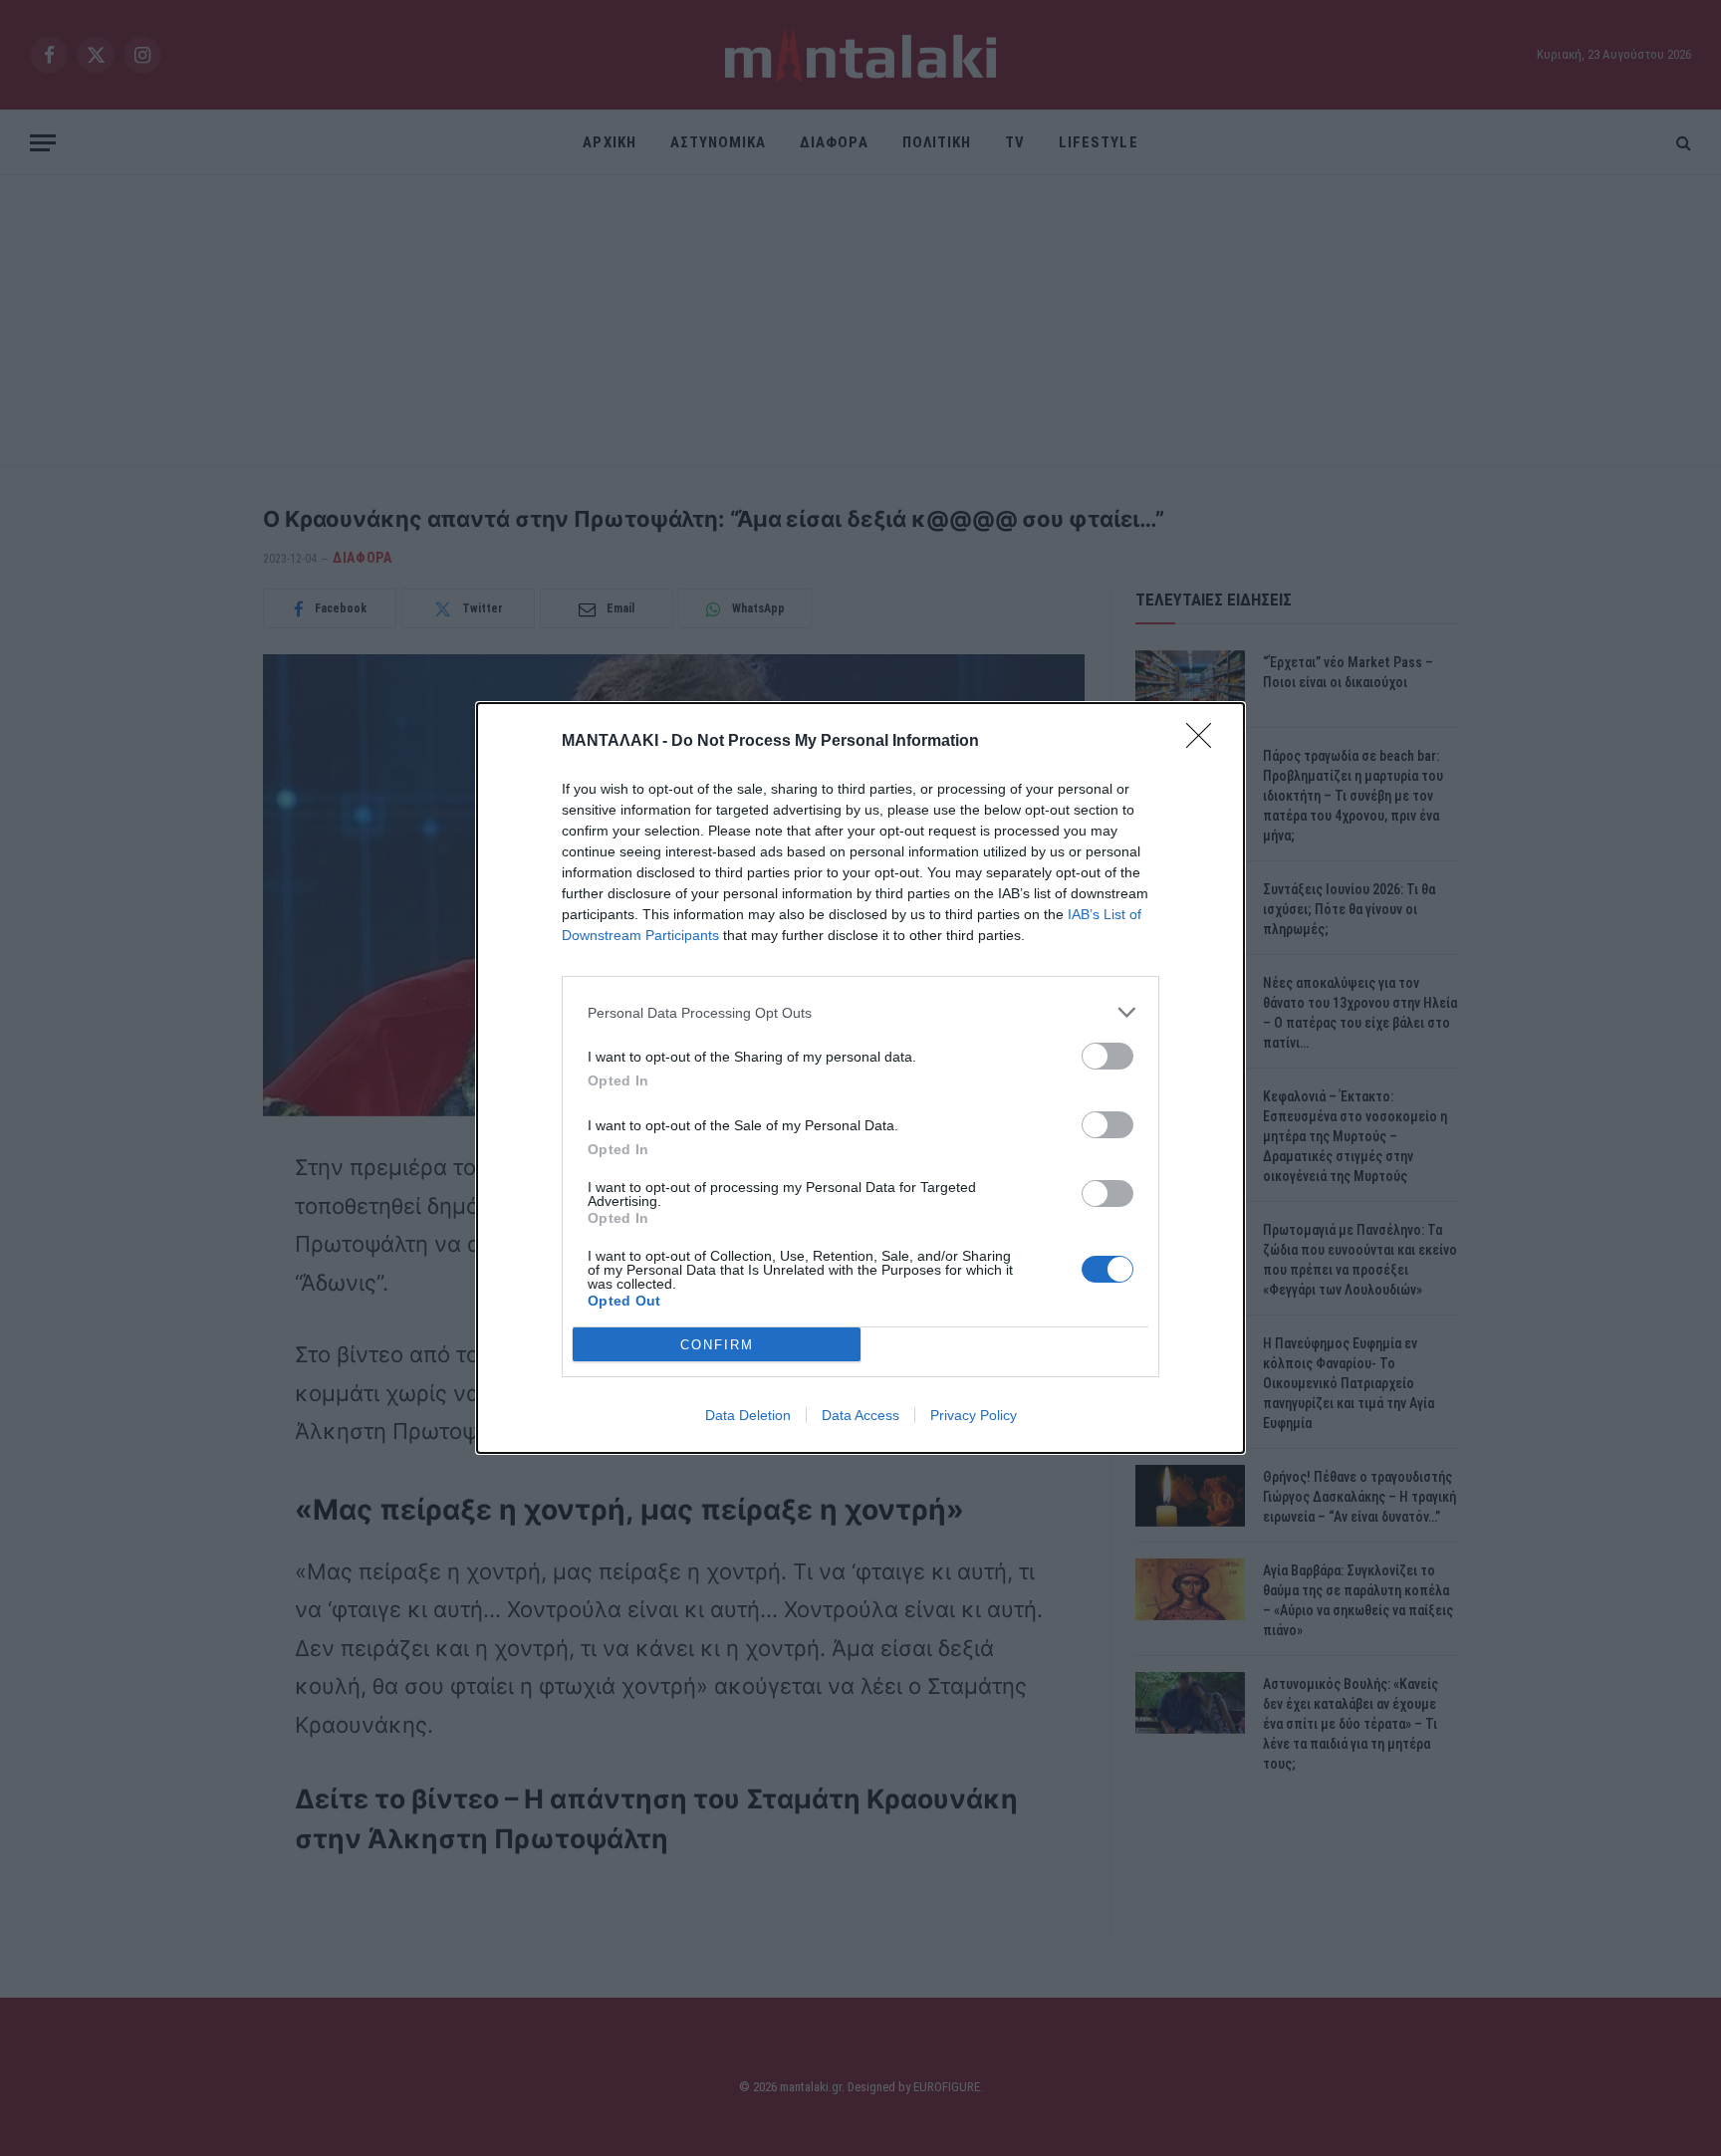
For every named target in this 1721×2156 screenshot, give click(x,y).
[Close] (1205, 742)
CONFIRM (717, 1345)
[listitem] (860, 1012)
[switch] (1107, 1056)
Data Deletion (748, 1415)
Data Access (860, 1415)
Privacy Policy (974, 1415)
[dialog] (860, 1078)
